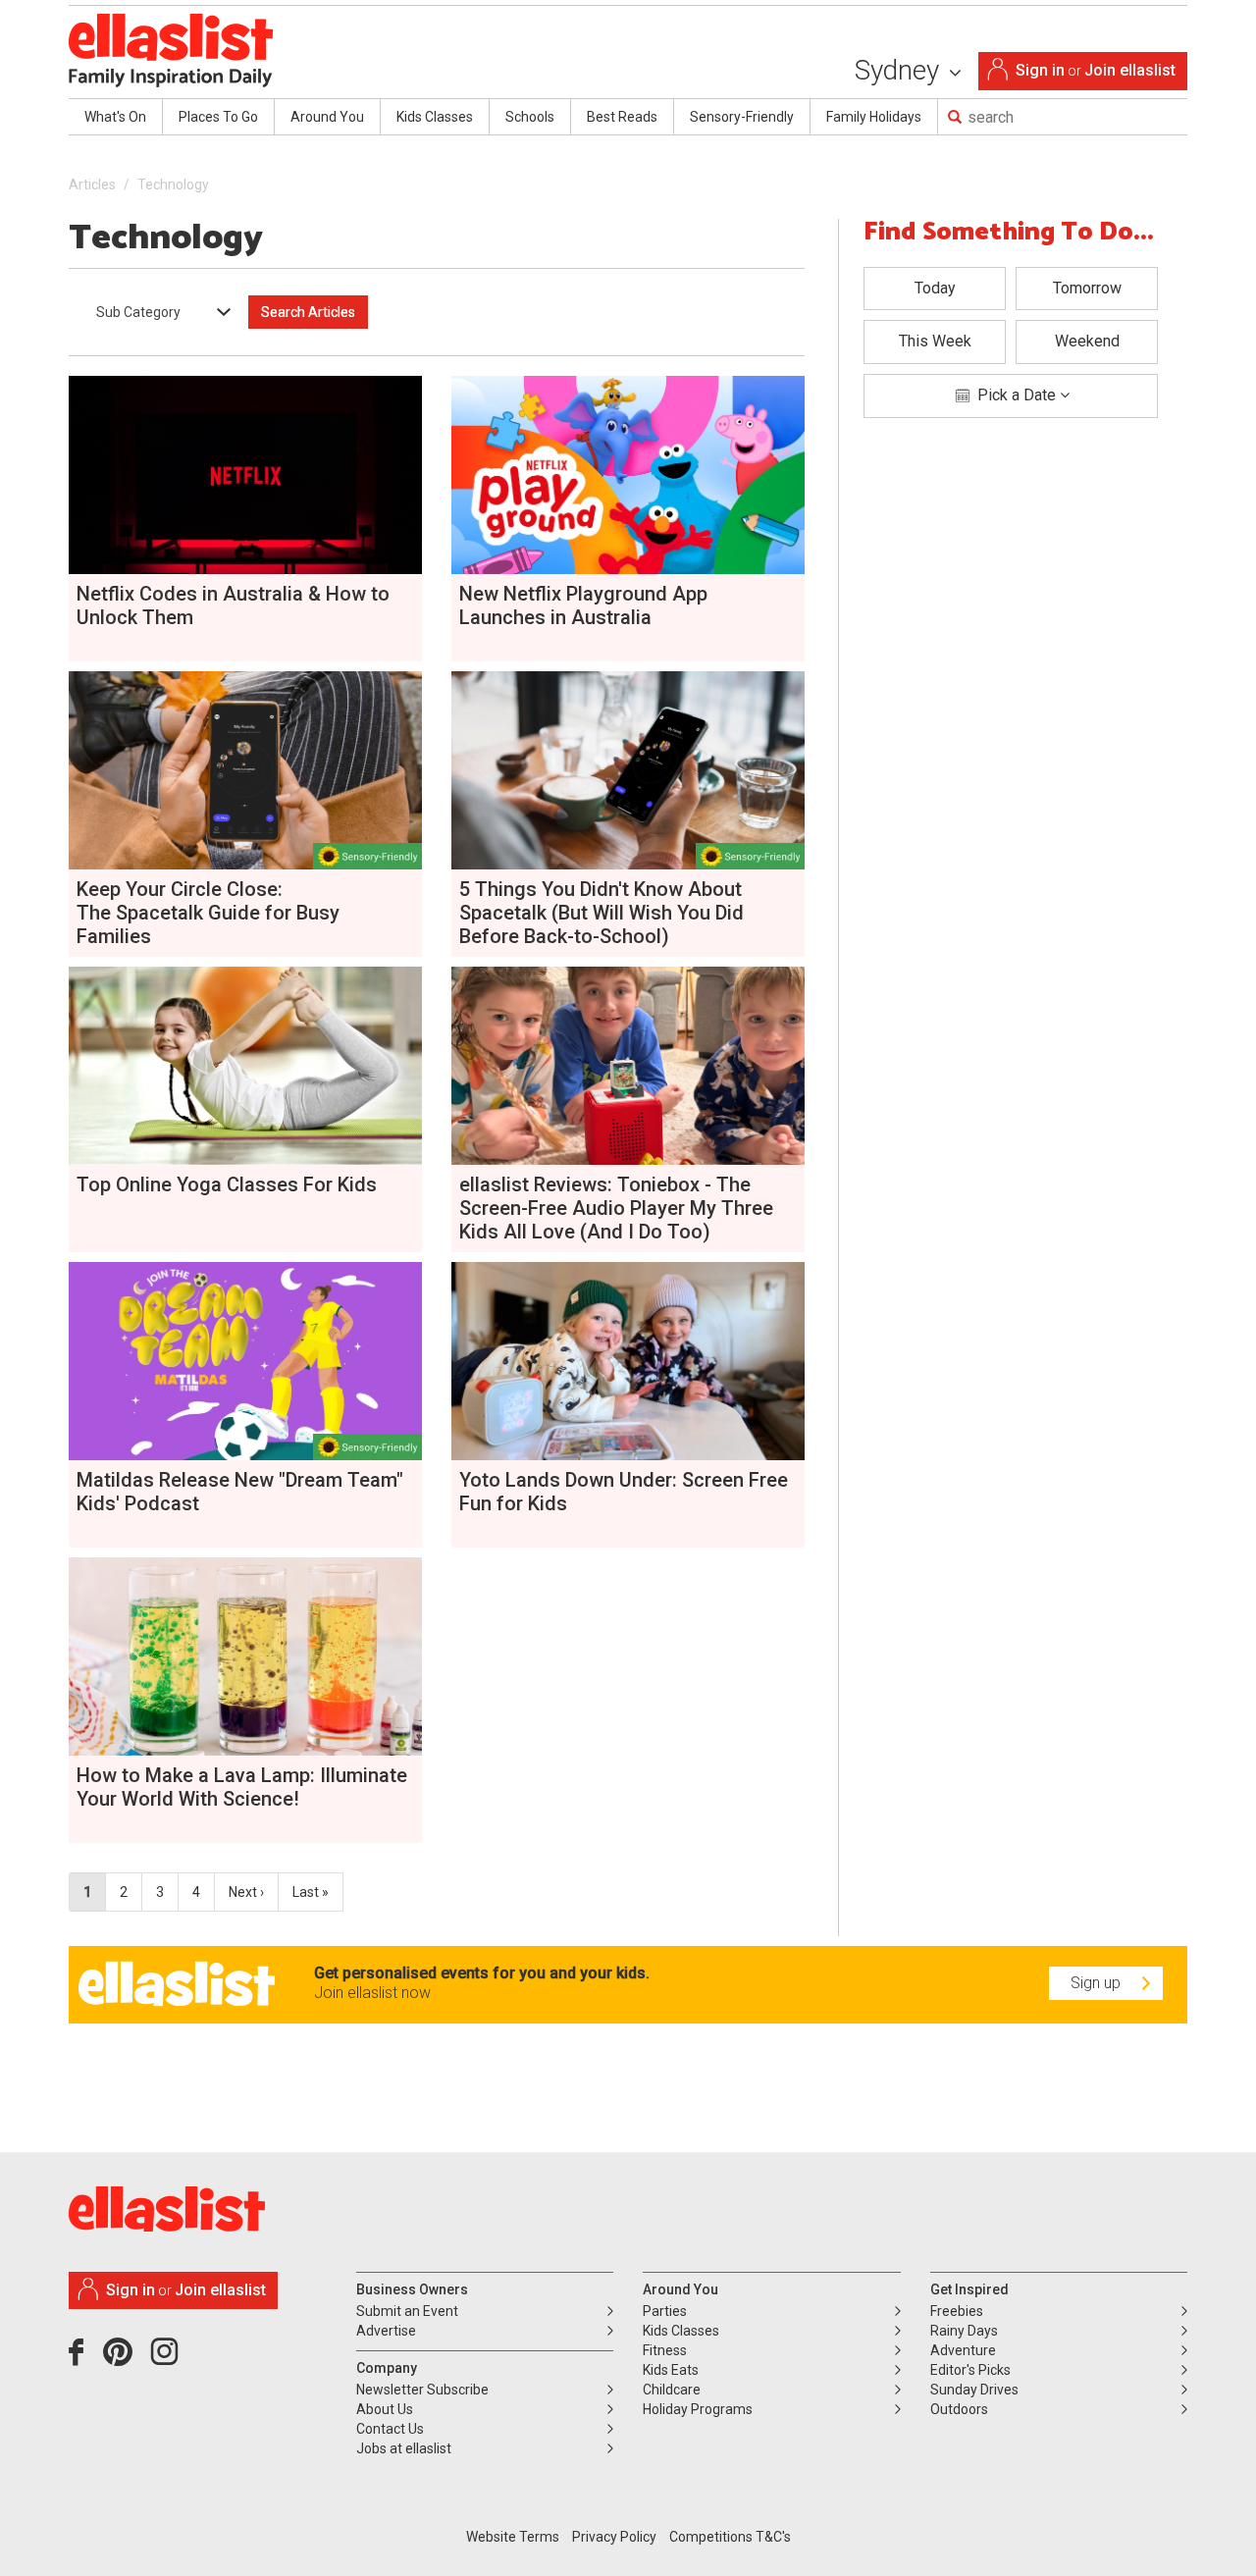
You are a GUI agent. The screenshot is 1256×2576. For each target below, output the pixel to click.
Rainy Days (964, 2331)
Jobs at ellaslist (404, 2448)
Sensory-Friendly (742, 117)
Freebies (957, 2311)
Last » (311, 1892)
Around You (327, 117)
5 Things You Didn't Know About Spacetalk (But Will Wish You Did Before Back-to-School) (602, 913)
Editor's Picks (970, 2370)
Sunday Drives (974, 2390)
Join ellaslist (1130, 70)
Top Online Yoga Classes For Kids (227, 1184)
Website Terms (513, 2537)
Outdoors (959, 2409)
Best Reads (622, 117)
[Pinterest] (125, 2359)
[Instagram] (168, 2359)
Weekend (1087, 341)
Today (935, 288)
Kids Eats (671, 2370)
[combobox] (157, 312)
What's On (115, 117)
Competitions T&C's (730, 2537)
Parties (665, 2311)
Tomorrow (1087, 288)
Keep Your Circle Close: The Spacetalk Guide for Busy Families (208, 913)
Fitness (665, 2350)
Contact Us (390, 2429)
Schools (530, 117)
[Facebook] (81, 2359)
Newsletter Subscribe (422, 2390)
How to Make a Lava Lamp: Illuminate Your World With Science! (242, 1787)
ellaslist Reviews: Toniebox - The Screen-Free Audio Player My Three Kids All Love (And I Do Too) (616, 1208)
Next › (246, 1892)
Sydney (900, 70)
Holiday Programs (698, 2409)
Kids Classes (435, 117)
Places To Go (218, 117)
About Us (385, 2409)
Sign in (1040, 70)
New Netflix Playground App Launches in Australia (583, 605)
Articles (92, 184)
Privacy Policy (614, 2537)
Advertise (386, 2331)
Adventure (963, 2350)
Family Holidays (874, 117)
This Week (935, 341)
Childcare (672, 2390)
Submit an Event (407, 2311)
